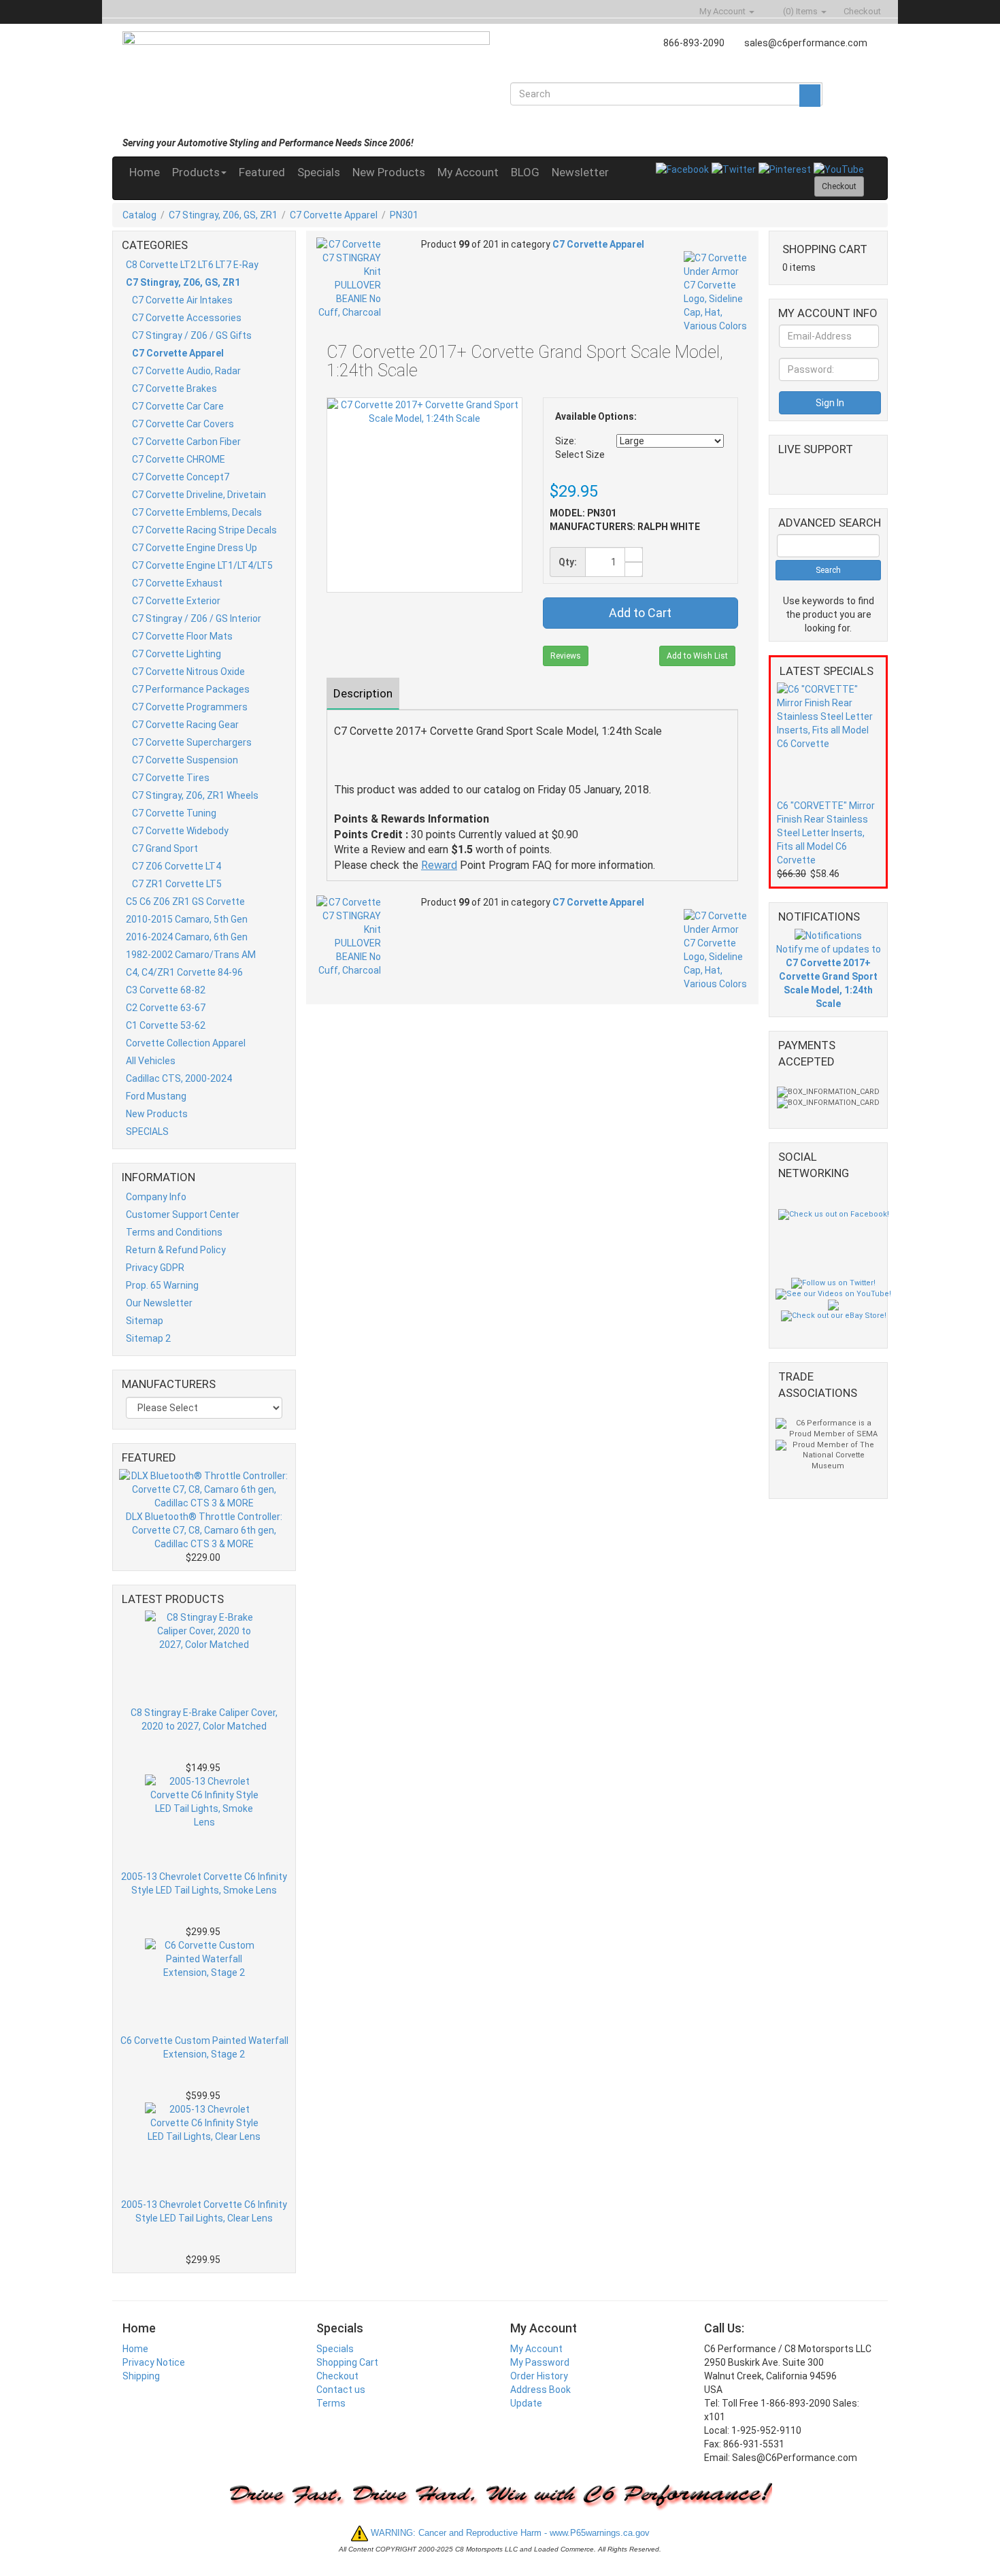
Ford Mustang (156, 1096)
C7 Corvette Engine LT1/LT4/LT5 (202, 565)
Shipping (141, 2376)
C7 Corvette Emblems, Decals (197, 512)
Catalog (139, 215)
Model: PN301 (583, 513)
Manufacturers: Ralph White (625, 527)
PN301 (404, 215)
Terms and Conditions (174, 1232)
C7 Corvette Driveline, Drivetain (199, 495)
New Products (389, 172)
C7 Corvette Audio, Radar (186, 371)
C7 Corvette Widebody (180, 831)
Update (526, 2403)
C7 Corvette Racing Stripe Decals (204, 530)
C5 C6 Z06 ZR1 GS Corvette (185, 902)
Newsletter (580, 172)
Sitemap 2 (148, 1338)
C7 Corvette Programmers (190, 707)
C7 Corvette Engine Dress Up (195, 548)
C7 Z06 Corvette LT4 (177, 866)
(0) (799, 11)
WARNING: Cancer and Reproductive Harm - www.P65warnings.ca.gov (509, 2533)
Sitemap (145, 1321)
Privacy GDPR (155, 1268)
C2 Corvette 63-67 (166, 1008)
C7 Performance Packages (191, 689)
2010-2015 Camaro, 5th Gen (187, 919)
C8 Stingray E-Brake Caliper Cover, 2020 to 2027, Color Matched (204, 1719)
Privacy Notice (154, 2362)
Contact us (341, 2390)
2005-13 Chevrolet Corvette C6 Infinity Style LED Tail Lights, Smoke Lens (204, 1883)
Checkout (337, 2376)
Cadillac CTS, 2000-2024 (179, 1078)
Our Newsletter (159, 1303)
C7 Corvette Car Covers (183, 424)
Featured (262, 172)
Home (145, 172)
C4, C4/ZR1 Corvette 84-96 (184, 972)
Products (196, 172)
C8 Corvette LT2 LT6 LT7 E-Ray (192, 265)
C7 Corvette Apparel (334, 215)
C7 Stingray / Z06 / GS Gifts (192, 335)
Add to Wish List (697, 656)
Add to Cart (640, 613)
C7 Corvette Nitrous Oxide (188, 672)
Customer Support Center (183, 1215)
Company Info (156, 1197)
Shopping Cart (347, 2362)
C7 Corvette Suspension (185, 760)
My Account (468, 172)
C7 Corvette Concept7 (181, 477)
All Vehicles (151, 1061)
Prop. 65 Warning (162, 1285)
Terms (331, 2403)
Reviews (566, 656)
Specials (319, 172)
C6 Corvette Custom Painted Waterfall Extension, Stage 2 (204, 2047)
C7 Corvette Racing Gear (185, 725)
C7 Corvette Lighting (177, 654)
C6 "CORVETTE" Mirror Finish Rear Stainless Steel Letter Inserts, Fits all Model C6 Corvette (826, 833)
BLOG (525, 172)
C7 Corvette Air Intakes (182, 300)
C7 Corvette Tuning (174, 813)
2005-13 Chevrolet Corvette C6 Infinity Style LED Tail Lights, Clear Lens (204, 2211)
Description (363, 693)
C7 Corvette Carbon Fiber (186, 442)
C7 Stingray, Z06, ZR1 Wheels (195, 795)
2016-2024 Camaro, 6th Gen (187, 937)
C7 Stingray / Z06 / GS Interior (197, 618)
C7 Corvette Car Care (178, 406)
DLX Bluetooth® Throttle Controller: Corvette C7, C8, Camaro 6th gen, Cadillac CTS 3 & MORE (204, 1530)
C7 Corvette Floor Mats (182, 636)
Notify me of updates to (829, 976)
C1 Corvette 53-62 (166, 1025)
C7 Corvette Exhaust (177, 583)
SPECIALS (147, 1132)
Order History (539, 2376)
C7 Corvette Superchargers (192, 742)
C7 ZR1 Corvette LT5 (177, 884)
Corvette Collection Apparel (186, 1043)
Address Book (540, 2390)
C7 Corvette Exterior (176, 601)
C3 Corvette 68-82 (166, 990)
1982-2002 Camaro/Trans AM (191, 955)
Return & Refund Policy (176, 1250)
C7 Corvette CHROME (179, 459)
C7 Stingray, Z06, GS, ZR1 (223, 215)
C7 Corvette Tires (171, 778)
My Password (540, 2362)
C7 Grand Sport (165, 848)
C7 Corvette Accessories (187, 318)
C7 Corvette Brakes (174, 389)
